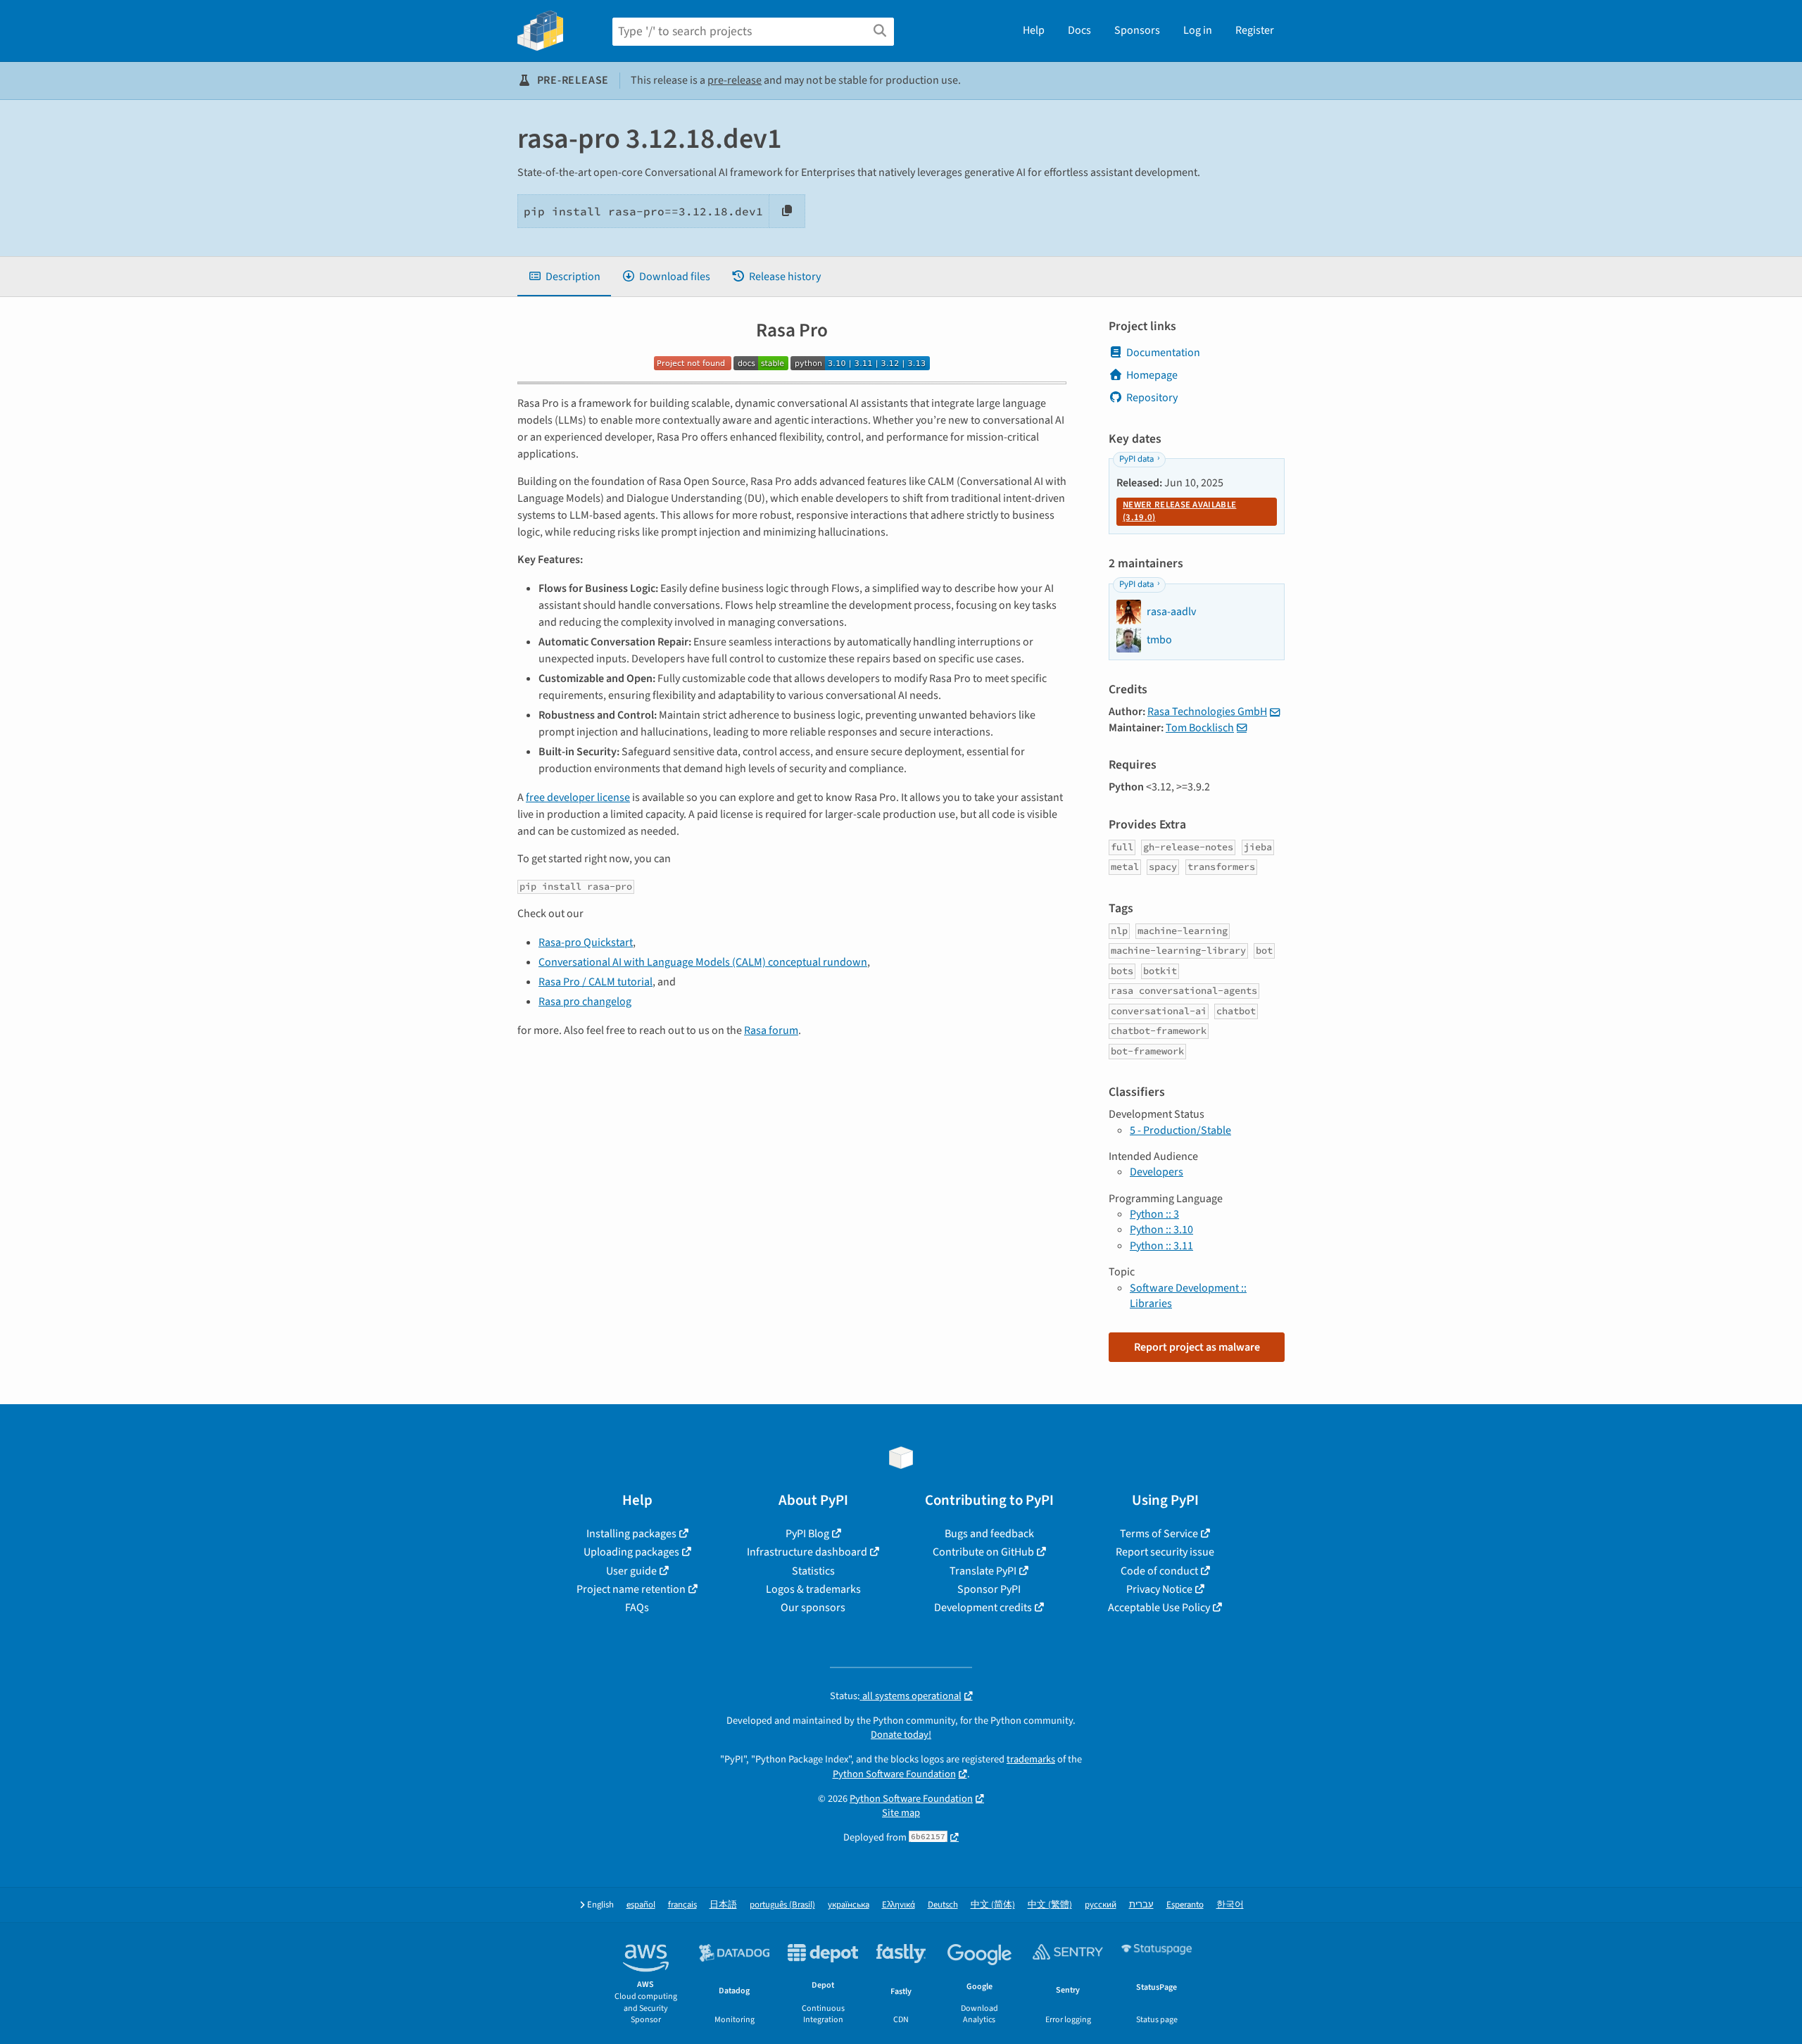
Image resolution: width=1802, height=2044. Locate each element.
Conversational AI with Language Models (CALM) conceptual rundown (703, 962)
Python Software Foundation (894, 1774)
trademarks (1031, 1759)
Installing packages (631, 1534)
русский (1101, 1905)
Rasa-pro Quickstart (586, 942)
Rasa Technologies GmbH (1207, 712)
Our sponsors (813, 1608)
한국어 (1230, 1905)
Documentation (1163, 353)
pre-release (735, 80)
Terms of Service (1159, 1534)
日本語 (723, 1905)
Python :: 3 (1154, 1214)
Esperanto (1185, 1905)
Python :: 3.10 (1161, 1230)
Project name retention (631, 1589)
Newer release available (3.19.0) (1179, 511)
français (682, 1905)
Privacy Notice (1159, 1589)
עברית (1141, 1905)
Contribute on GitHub (983, 1552)
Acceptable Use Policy (1159, 1608)
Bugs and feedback (989, 1534)
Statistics (813, 1571)
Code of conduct (1159, 1571)
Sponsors (1137, 30)
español (641, 1905)
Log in (1198, 30)
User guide (631, 1571)
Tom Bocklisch (1200, 728)
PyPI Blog (807, 1534)
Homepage (1152, 375)
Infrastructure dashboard (807, 1552)
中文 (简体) (993, 1905)
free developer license (578, 797)
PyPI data (1136, 459)
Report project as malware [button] (1197, 1347)
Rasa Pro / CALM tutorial (596, 982)
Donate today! (901, 1735)
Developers (1157, 1172)
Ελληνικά (899, 1905)
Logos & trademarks (813, 1589)
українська (849, 1905)
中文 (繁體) (1050, 1905)
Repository (1152, 398)
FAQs (637, 1608)
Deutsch (943, 1905)
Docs (1079, 30)
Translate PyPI (983, 1571)
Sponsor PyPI (989, 1589)
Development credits (983, 1608)
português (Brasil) (782, 1905)
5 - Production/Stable (1180, 1130)
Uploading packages (631, 1552)
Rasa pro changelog (585, 1002)
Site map (901, 1813)
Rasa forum (771, 1030)
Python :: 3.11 (1161, 1246)
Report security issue (1165, 1552)
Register (1255, 30)
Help (1034, 30)
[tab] (564, 277)
